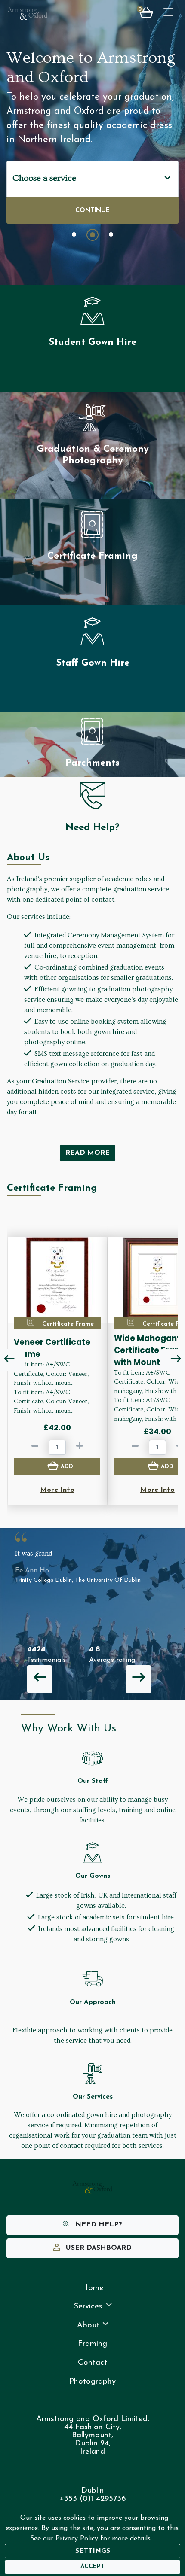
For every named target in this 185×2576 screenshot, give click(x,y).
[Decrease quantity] (35, 1448)
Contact (92, 2363)
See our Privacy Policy (64, 2539)
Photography (92, 2382)
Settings (93, 2551)
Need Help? (98, 2225)
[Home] (28, 14)
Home (93, 2288)
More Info (57, 1490)
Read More (88, 1153)
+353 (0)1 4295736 (92, 2499)
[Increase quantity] (80, 1448)
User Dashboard (98, 2248)
